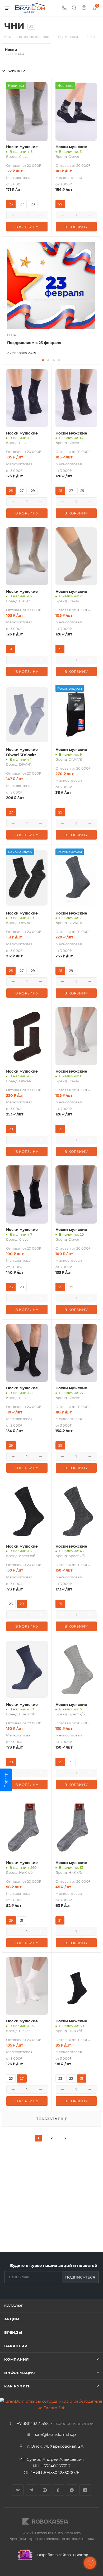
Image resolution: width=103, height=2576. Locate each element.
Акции (12, 2319)
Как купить (17, 2386)
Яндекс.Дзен (85, 2490)
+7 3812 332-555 (33, 2424)
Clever (24, 156)
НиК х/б (26, 1872)
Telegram (31, 2490)
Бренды (13, 2332)
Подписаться (80, 2277)
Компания (17, 2359)
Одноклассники (58, 2490)
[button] (43, 360)
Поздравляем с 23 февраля (34, 343)
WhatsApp (72, 2490)
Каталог (14, 2306)
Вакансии (16, 2346)
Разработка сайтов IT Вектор (62, 2555)
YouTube (45, 2490)
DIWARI (26, 764)
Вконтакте (18, 2490)
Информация (20, 2373)
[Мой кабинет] (84, 8)
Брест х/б (27, 1556)
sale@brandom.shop (55, 2434)
